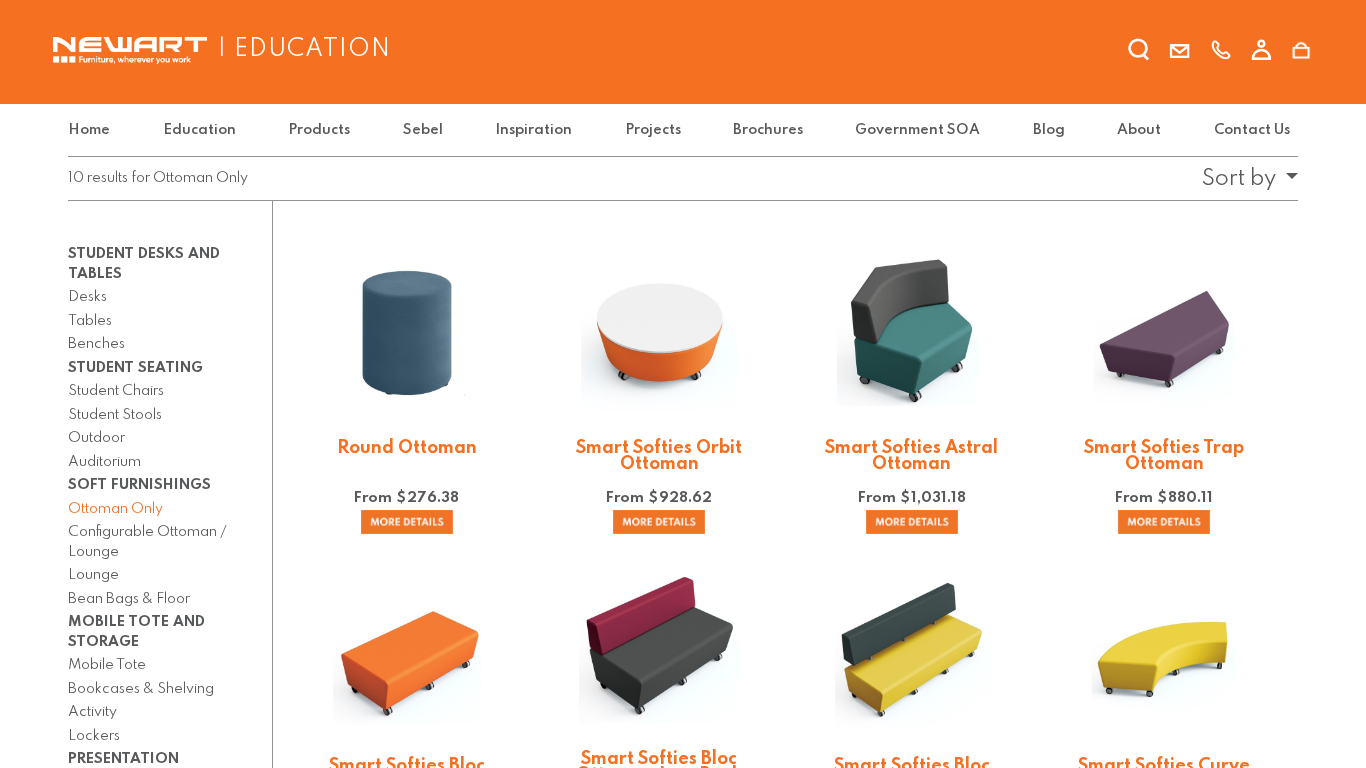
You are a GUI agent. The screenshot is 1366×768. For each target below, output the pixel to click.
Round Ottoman (407, 448)
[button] (1244, 179)
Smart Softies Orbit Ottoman (659, 456)
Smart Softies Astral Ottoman (911, 456)
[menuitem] (93, 130)
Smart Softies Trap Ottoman (1164, 456)
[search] (1139, 53)
